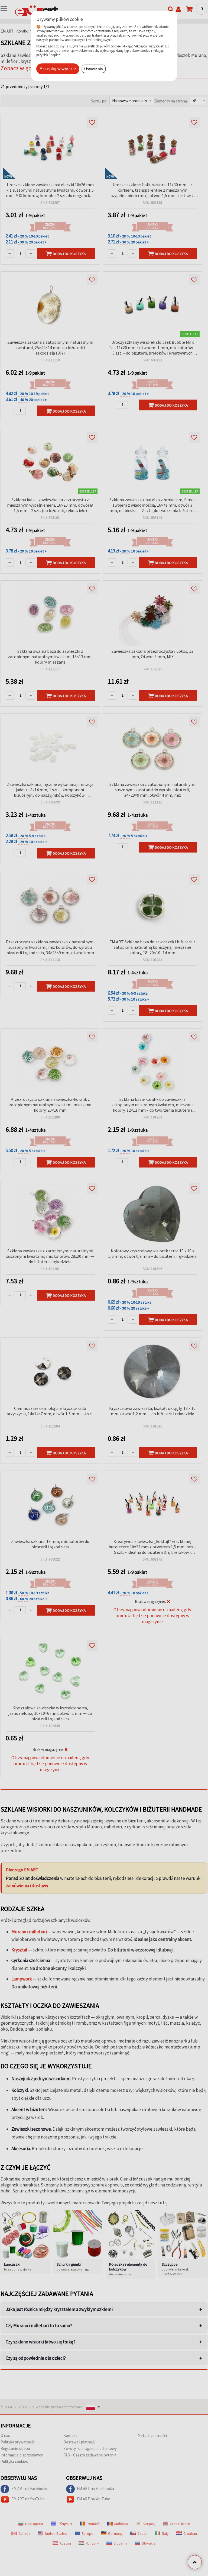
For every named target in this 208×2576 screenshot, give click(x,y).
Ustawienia (94, 69)
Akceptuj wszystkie (58, 69)
